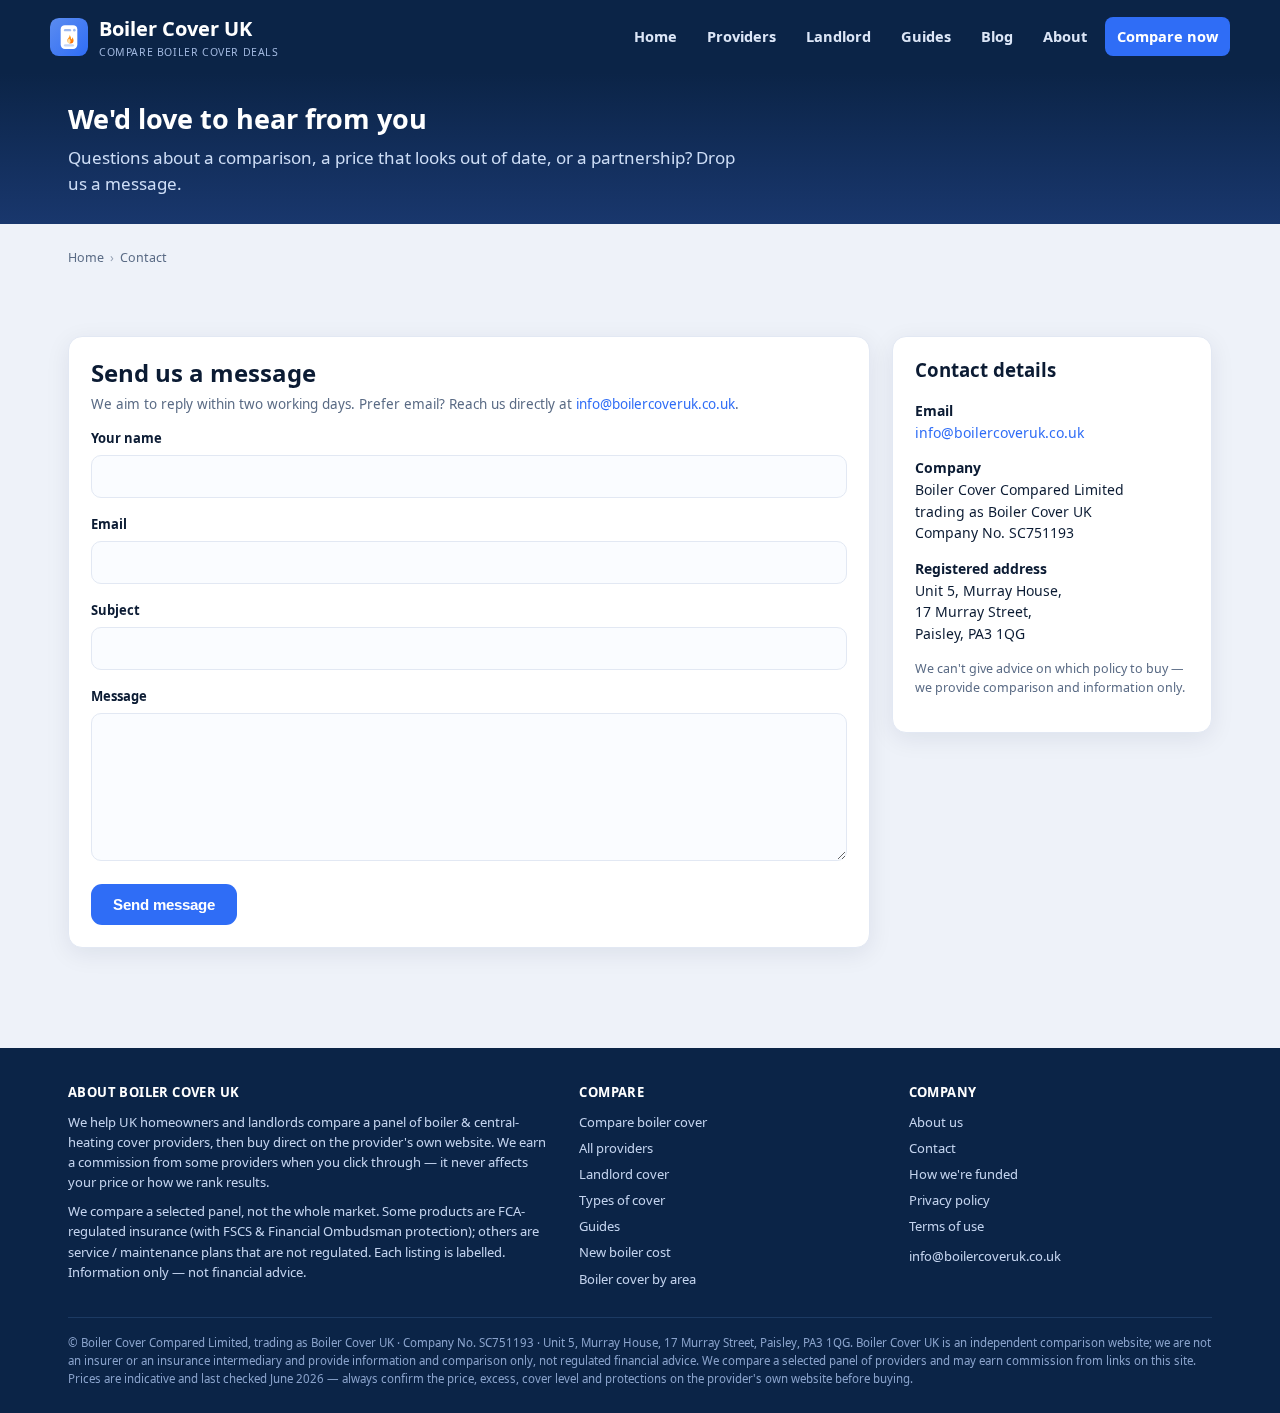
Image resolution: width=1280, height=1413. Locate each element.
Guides (926, 36)
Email (109, 524)
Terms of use (946, 1226)
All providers (616, 1148)
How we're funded (963, 1174)
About (1065, 36)
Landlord (838, 36)
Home (655, 36)
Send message (164, 904)
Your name (126, 438)
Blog (997, 36)
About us (936, 1122)
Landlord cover (624, 1174)
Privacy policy (949, 1200)
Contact (932, 1148)
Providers (741, 36)
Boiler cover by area (637, 1279)
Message (119, 696)
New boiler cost (625, 1252)
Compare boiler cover (643, 1122)
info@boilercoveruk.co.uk (655, 404)
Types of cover (622, 1200)
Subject (115, 610)
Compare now (1167, 36)
